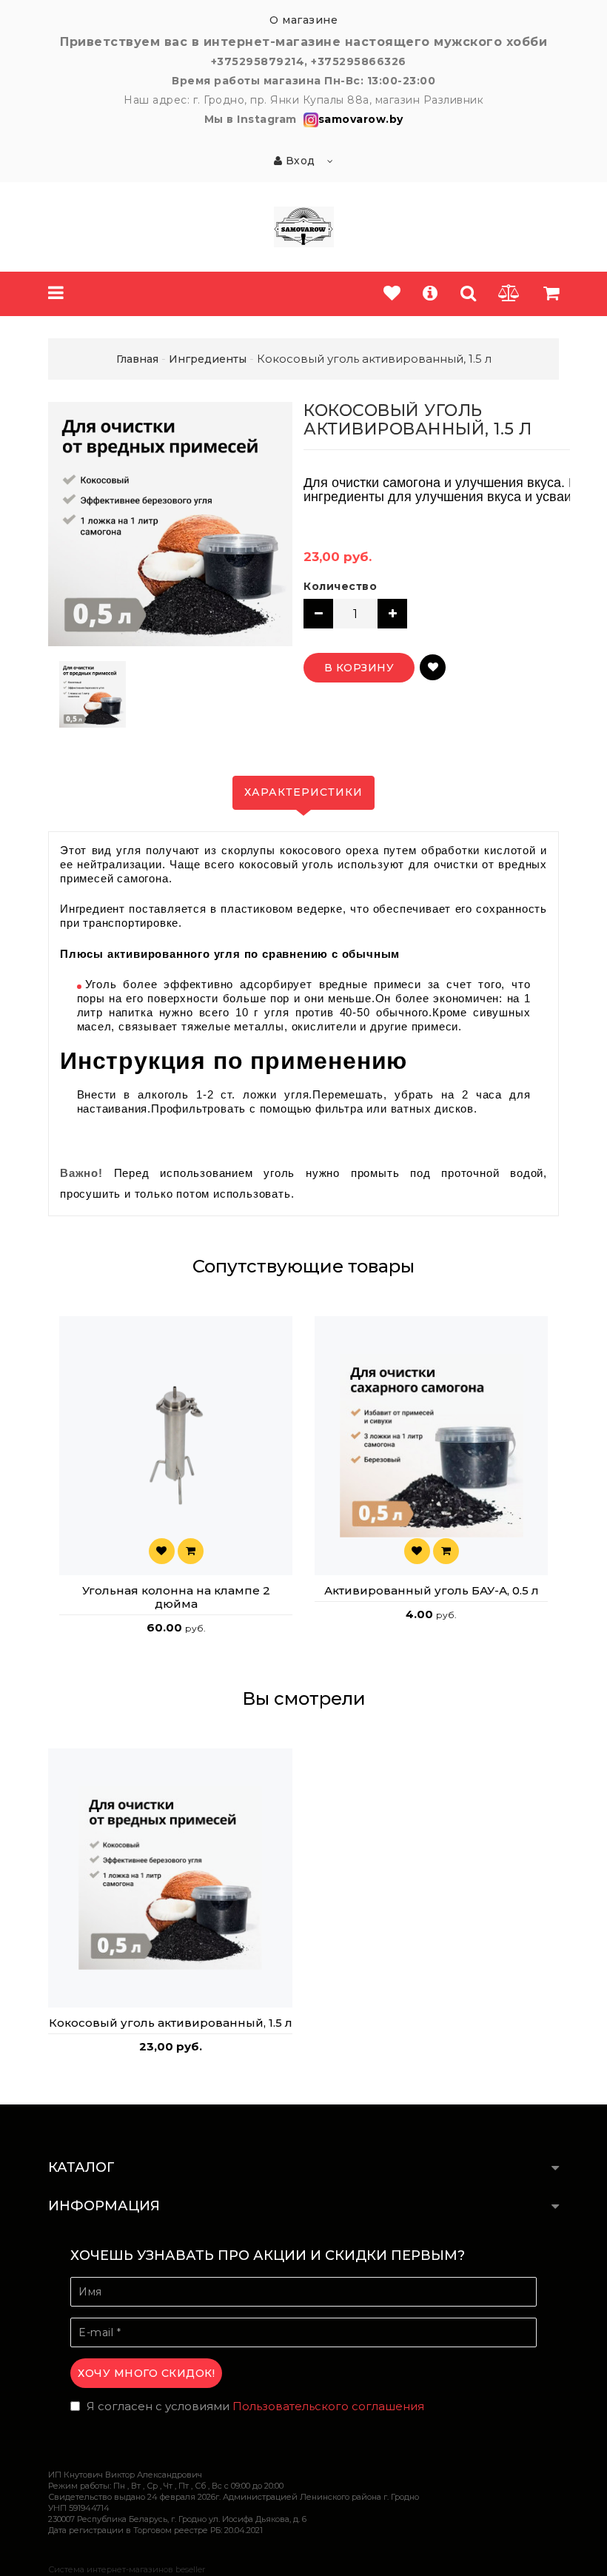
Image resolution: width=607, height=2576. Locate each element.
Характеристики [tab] (303, 792)
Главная (137, 359)
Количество (340, 586)
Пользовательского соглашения (328, 2406)
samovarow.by (361, 119)
